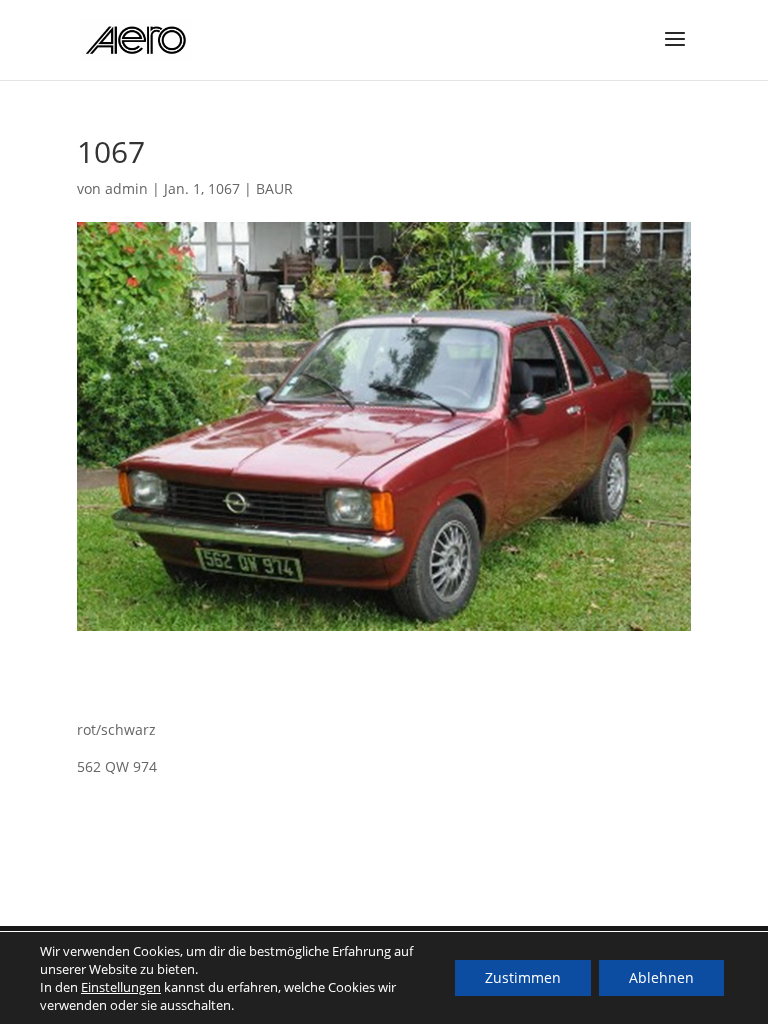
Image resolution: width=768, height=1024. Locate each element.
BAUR (274, 188)
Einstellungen (121, 987)
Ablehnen (661, 977)
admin (126, 188)
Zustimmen (523, 977)
